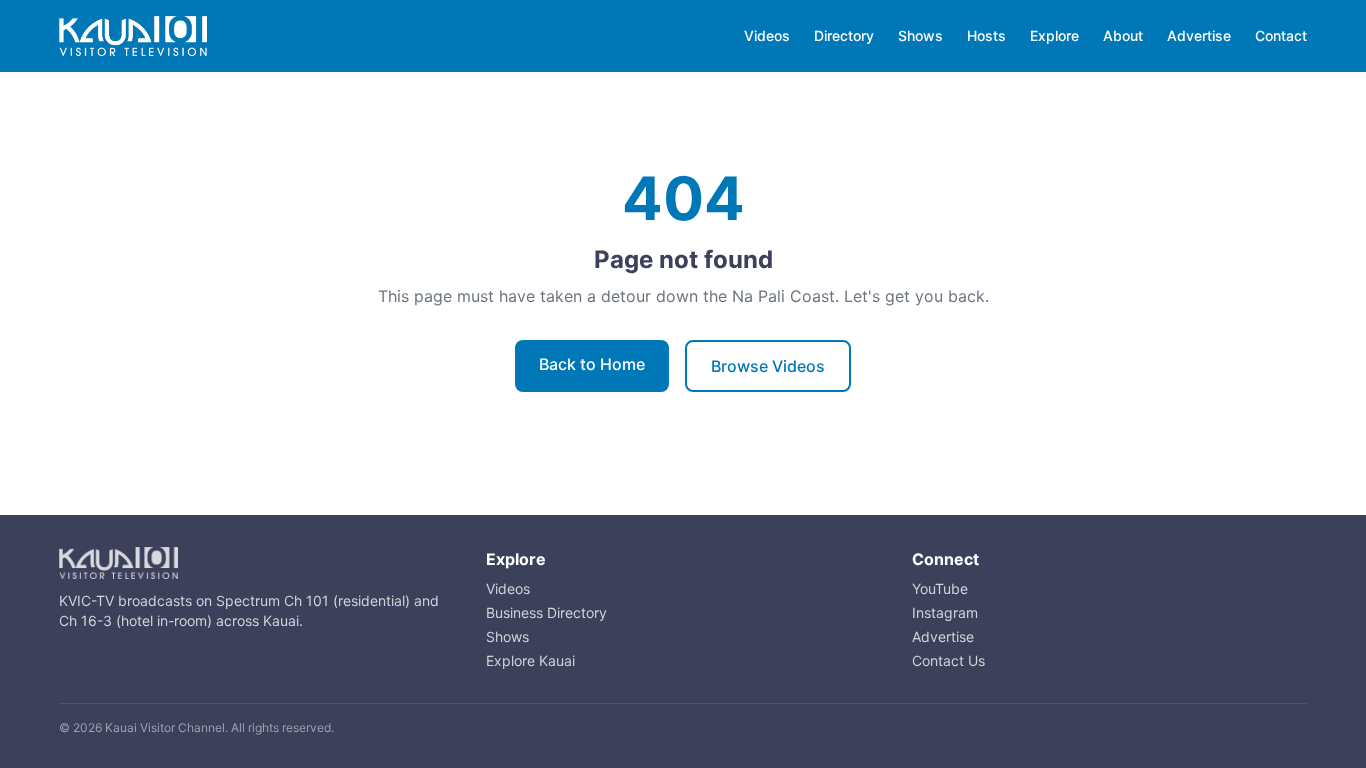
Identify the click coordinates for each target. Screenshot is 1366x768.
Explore (1054, 35)
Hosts (986, 35)
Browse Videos (768, 366)
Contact (1281, 35)
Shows (920, 35)
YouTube (940, 588)
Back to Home (592, 364)
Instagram (945, 612)
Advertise (1199, 35)
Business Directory (546, 612)
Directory (844, 35)
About (1123, 35)
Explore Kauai (530, 660)
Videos (767, 35)
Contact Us (948, 660)
